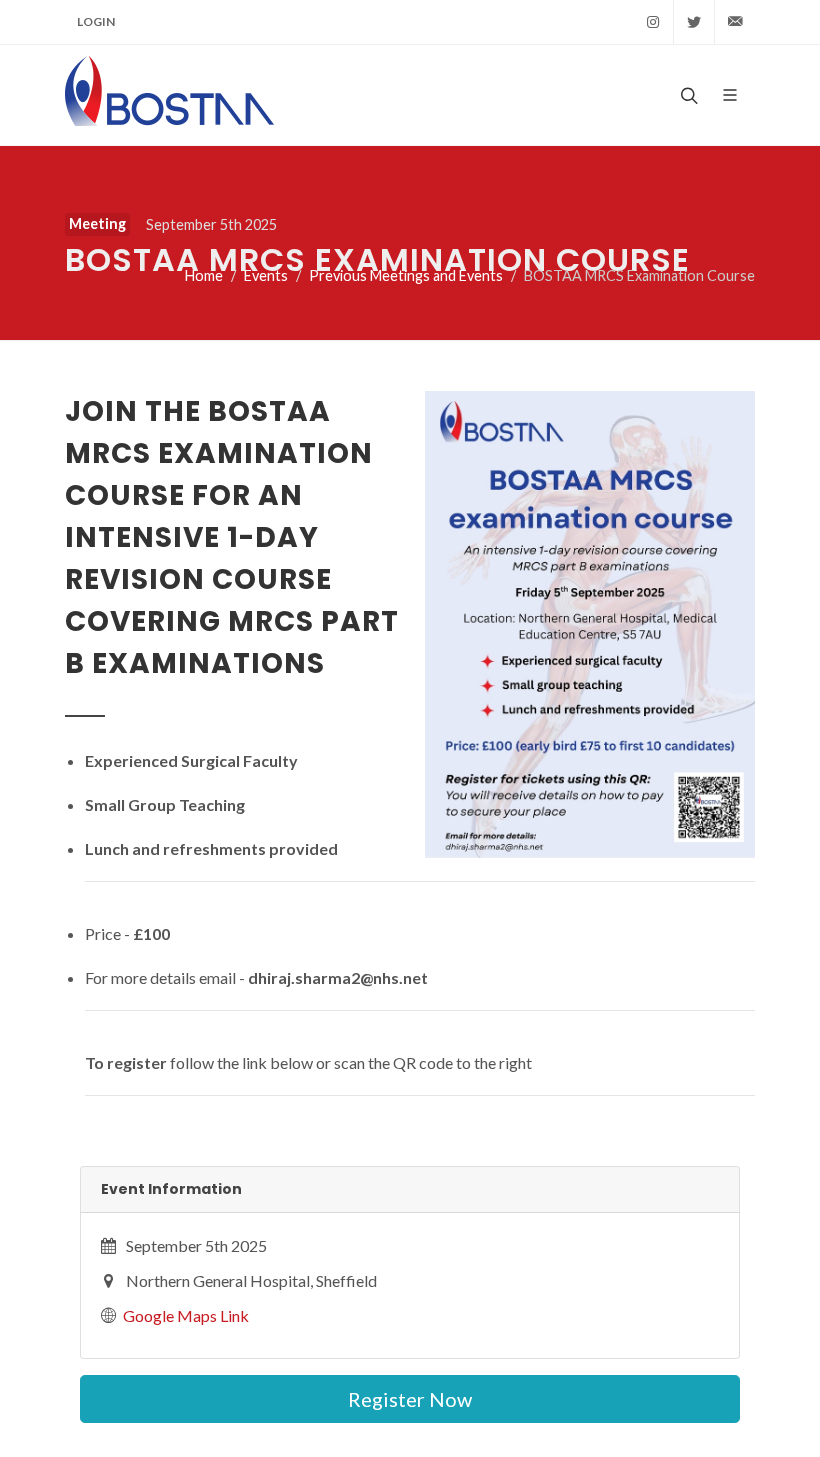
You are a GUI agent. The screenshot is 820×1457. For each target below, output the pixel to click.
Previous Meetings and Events (406, 275)
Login (96, 21)
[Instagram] (653, 22)
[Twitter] (694, 22)
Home (204, 275)
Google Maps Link (186, 1315)
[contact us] (735, 22)
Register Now (410, 1399)
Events (266, 275)
